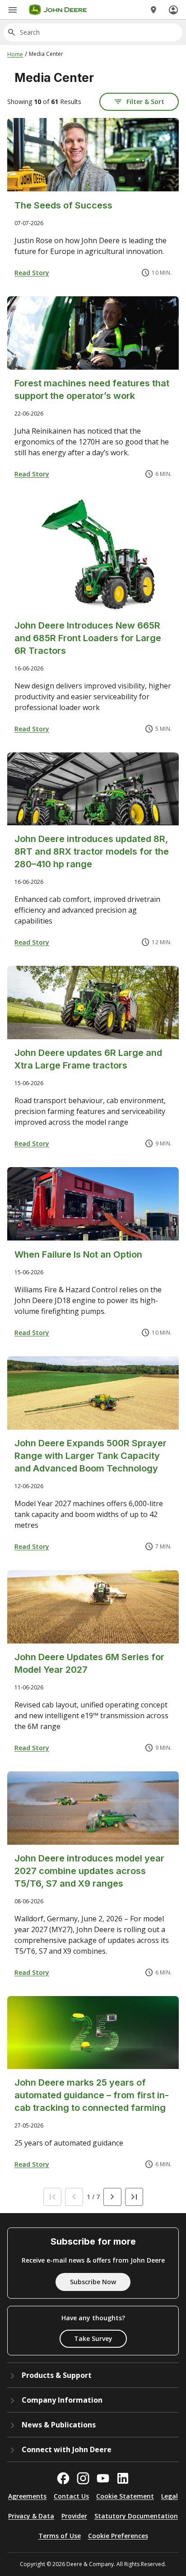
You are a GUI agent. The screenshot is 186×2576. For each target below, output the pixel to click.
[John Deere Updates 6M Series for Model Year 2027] (93, 1607)
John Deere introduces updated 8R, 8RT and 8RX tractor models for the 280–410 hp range (92, 851)
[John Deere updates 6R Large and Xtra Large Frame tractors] (93, 1003)
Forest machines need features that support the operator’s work (92, 389)
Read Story (32, 273)
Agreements (27, 2496)
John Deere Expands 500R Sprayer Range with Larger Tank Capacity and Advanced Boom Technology (91, 1456)
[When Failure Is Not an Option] (93, 1204)
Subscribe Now (93, 2282)
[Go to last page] (134, 2197)
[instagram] (83, 2478)
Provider (74, 2516)
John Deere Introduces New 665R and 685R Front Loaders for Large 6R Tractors (88, 638)
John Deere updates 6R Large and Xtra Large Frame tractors (88, 1059)
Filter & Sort (145, 102)
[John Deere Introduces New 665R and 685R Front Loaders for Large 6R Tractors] (93, 555)
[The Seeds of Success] (93, 155)
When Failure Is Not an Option (78, 1254)
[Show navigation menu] (13, 10)
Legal (170, 2496)
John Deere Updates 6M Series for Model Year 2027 (89, 1663)
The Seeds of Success (63, 205)
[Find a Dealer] (153, 10)
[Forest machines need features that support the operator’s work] (93, 333)
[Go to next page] (112, 2197)
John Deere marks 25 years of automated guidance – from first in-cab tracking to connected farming (92, 2095)
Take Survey (93, 2338)
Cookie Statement (125, 2496)
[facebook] (63, 2478)
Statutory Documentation (136, 2516)
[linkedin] (123, 2478)
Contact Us (71, 2496)
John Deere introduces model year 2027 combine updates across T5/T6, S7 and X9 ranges (89, 1871)
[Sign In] (173, 10)
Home (15, 54)
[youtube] (103, 2478)
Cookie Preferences (118, 2536)
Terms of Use (60, 2536)
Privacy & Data (31, 2516)
